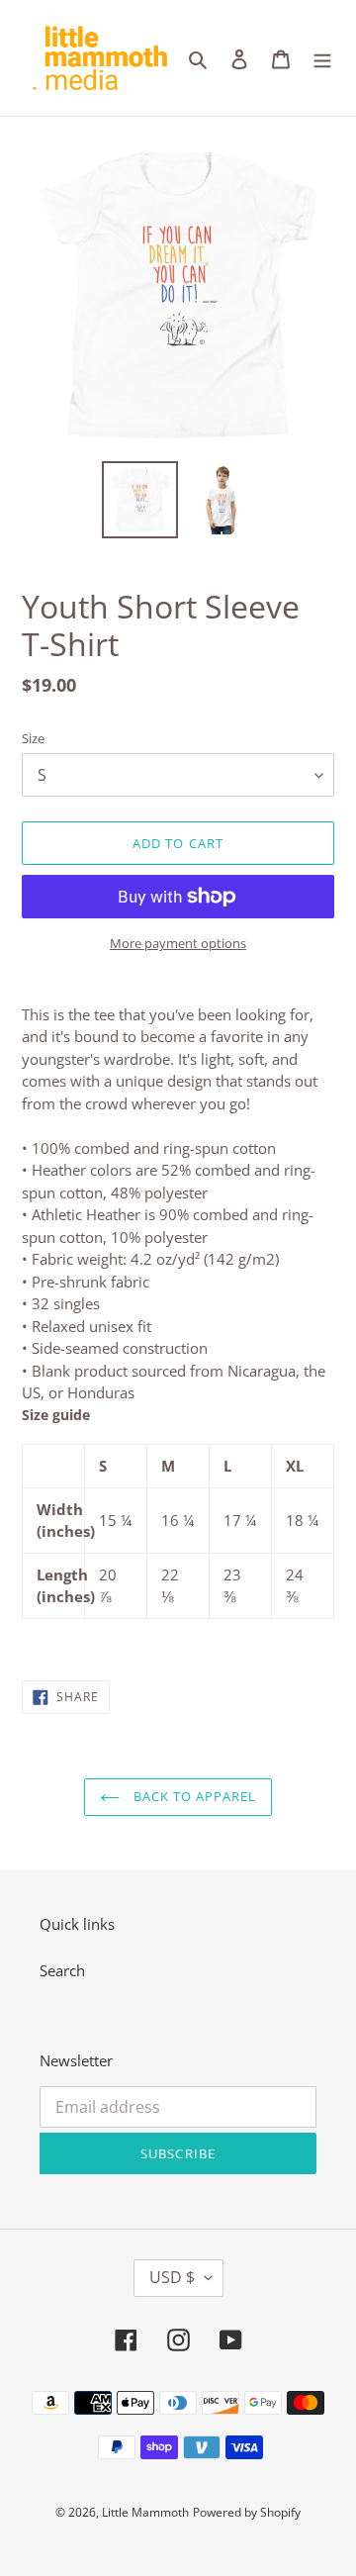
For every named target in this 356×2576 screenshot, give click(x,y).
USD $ (172, 2277)
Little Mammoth (145, 2512)
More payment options (178, 943)
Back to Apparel (193, 1796)
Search (62, 1970)
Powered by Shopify (247, 2512)
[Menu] (322, 58)
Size (33, 738)
